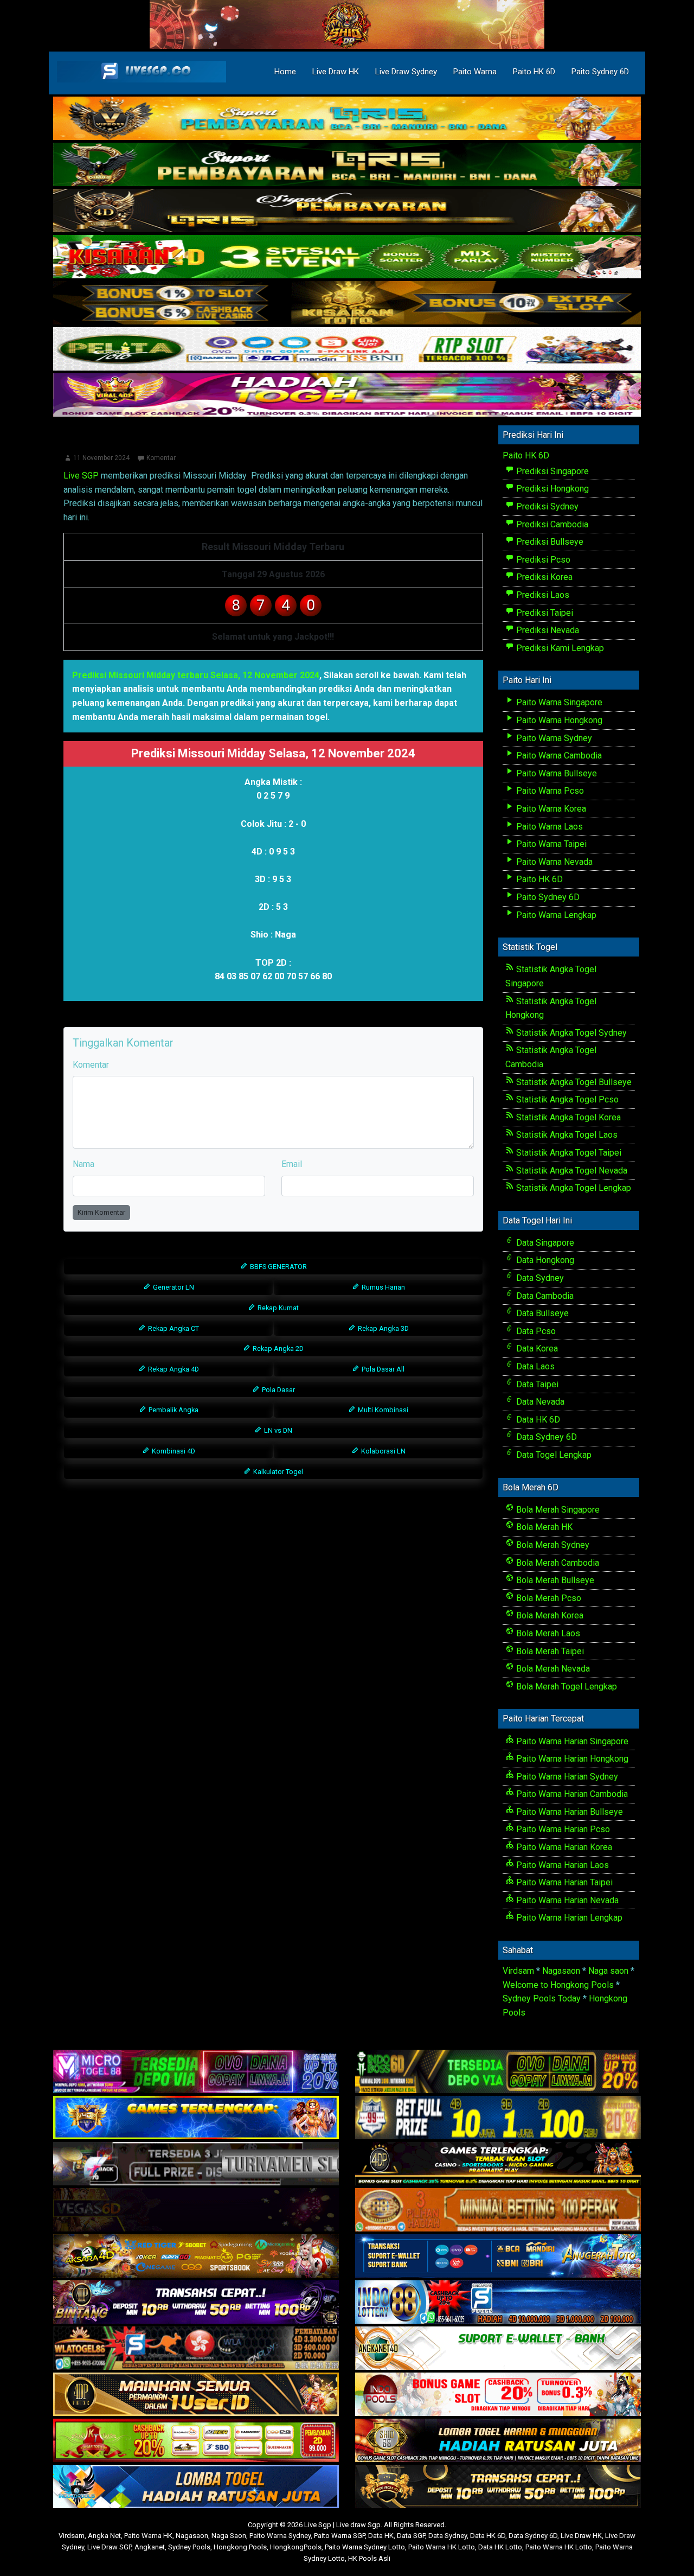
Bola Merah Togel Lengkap (566, 1686)
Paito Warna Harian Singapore (571, 1741)
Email (292, 1164)
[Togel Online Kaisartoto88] (196, 2441)
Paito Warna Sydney (553, 738)
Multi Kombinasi (382, 1410)
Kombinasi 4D (173, 1451)
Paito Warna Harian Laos (561, 1865)
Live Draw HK (336, 72)
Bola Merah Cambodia (557, 1563)
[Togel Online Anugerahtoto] (498, 2256)
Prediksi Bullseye (549, 542)
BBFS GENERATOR (278, 1267)
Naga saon (608, 1971)
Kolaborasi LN (383, 1451)
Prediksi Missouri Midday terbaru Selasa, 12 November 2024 (196, 675)
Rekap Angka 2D (277, 1348)
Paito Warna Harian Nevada (566, 1900)
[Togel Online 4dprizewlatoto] (196, 2395)
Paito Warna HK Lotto (442, 2547)
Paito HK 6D (534, 72)
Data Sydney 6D (545, 1437)
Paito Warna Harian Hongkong (571, 1759)
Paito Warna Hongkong (558, 720)
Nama (83, 1164)
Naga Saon (229, 2536)
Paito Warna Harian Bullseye (568, 1812)
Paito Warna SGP (339, 2536)
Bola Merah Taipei (549, 1651)
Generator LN (173, 1287)
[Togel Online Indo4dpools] (196, 2487)
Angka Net (104, 2536)
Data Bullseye (541, 1313)
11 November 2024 (101, 458)
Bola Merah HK (543, 1527)
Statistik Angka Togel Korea (567, 1117)
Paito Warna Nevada (553, 862)
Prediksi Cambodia (551, 524)
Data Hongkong (544, 1260)
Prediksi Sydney (546, 506)
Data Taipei (536, 1384)
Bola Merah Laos (547, 1633)
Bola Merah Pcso (548, 1598)
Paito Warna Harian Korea (563, 1847)
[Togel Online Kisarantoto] (347, 304)
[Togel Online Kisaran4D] (347, 257)
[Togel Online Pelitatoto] (347, 350)
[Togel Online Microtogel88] (196, 2072)
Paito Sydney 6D (600, 72)
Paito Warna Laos (548, 827)
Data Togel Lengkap (553, 1455)
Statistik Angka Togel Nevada (571, 1171)
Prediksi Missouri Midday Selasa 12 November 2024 (273, 442)
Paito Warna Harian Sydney (566, 1777)
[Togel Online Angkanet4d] (498, 2348)
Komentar (161, 458)
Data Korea (536, 1348)
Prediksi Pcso (542, 560)
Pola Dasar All (382, 1369)
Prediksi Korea (543, 577)
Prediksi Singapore (551, 471)
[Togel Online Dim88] (347, 165)
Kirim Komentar (101, 1212)
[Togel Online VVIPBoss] (347, 119)
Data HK (381, 2536)
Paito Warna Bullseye (555, 773)
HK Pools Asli (369, 2558)
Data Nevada (539, 1402)
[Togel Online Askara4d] (196, 2256)
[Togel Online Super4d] (347, 211)
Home (285, 72)
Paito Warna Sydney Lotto (365, 2547)
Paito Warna (475, 72)
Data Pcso (535, 1331)
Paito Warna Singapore (558, 702)
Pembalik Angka (173, 1410)
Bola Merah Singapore (557, 1510)
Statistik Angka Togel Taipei (568, 1153)
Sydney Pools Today (542, 1998)
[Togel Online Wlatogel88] (196, 2348)
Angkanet (150, 2547)
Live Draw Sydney (406, 72)
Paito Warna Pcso (549, 791)
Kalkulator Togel (277, 1472)
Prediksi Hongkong (551, 489)
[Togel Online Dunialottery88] (498, 2210)
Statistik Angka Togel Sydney (570, 1033)
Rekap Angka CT (173, 1328)
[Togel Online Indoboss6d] (498, 2072)
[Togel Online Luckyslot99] (498, 2118)
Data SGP (411, 2536)
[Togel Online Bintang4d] (196, 2302)
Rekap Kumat (277, 1308)
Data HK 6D (537, 1420)
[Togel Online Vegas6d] (196, 2210)
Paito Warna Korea (550, 809)
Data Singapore (544, 1243)
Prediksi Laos (542, 595)
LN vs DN (277, 1430)
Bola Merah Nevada (552, 1669)
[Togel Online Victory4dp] (196, 2118)
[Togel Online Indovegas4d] (498, 2487)
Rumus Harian (383, 1287)
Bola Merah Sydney (552, 1545)
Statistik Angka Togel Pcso (566, 1099)
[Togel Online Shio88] (498, 2441)
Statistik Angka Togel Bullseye (573, 1082)
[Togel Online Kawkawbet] (196, 2164)
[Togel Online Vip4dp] (498, 2164)
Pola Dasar (278, 1390)
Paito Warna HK (148, 2536)
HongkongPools (296, 2547)
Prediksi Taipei (544, 613)
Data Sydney (539, 1278)
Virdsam (518, 1971)
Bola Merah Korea (549, 1615)
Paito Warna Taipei (550, 844)
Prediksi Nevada (547, 630)
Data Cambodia (544, 1296)
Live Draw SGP (109, 2547)
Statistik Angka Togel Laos (566, 1135)
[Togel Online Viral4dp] (347, 396)
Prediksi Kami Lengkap (559, 648)
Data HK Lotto (500, 2547)
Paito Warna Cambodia (558, 755)
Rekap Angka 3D (383, 1328)
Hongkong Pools (240, 2547)
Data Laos (534, 1366)
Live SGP (81, 476)
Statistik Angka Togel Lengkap (573, 1188)
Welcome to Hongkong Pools (558, 1985)
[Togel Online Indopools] (498, 2395)
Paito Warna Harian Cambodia (571, 1794)
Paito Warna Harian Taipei (563, 1882)
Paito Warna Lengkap (555, 915)
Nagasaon (561, 1971)
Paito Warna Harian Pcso (562, 1829)
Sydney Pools (189, 2547)
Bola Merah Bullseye (554, 1580)
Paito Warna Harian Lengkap (568, 1918)
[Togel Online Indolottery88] (498, 2302)
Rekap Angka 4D (173, 1369)
